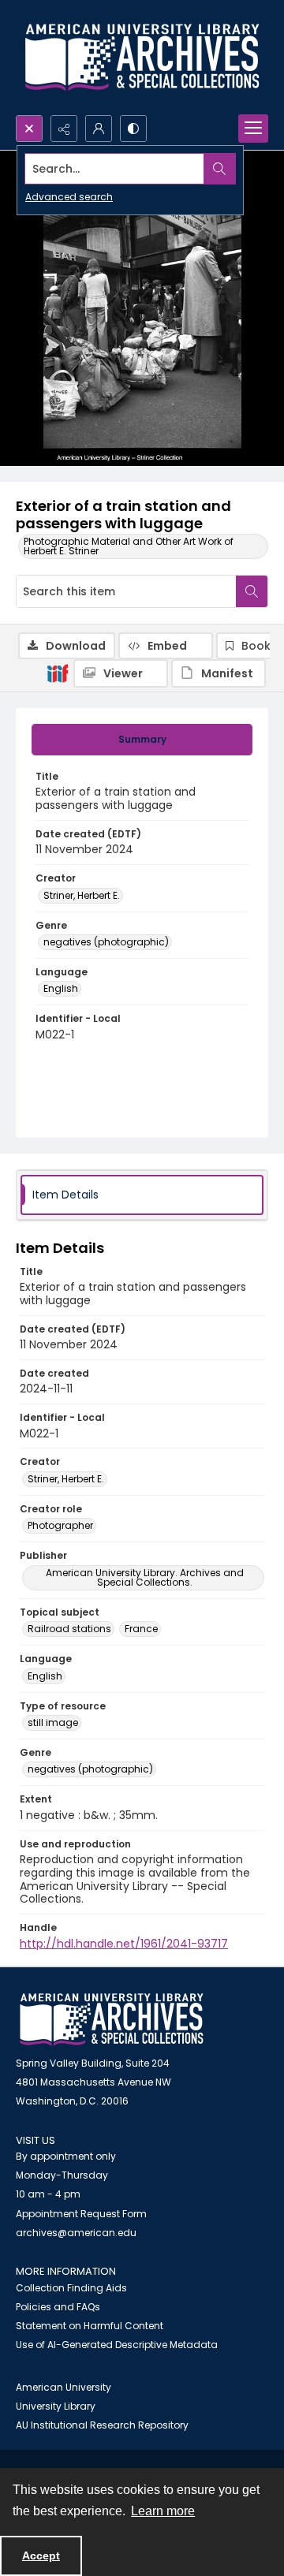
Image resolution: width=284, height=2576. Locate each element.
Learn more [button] (163, 2511)
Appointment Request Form (81, 2214)
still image (53, 1722)
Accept (41, 2555)
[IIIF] (58, 673)
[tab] (142, 740)
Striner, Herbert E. (82, 895)
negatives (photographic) (106, 942)
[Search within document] (252, 591)
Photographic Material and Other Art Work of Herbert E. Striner (129, 546)
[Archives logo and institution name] (142, 58)
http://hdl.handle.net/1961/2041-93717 (124, 1944)
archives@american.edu (76, 2233)
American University (64, 2387)
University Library (56, 2406)
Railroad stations (69, 1629)
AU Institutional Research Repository (102, 2425)
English (61, 988)
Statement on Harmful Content (90, 2326)
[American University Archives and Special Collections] (112, 2020)
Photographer (60, 1525)
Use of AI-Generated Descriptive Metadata (117, 2345)
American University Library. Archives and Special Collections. (145, 1577)
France (141, 1629)
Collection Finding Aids (71, 2288)
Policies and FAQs (58, 2307)
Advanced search (69, 197)
